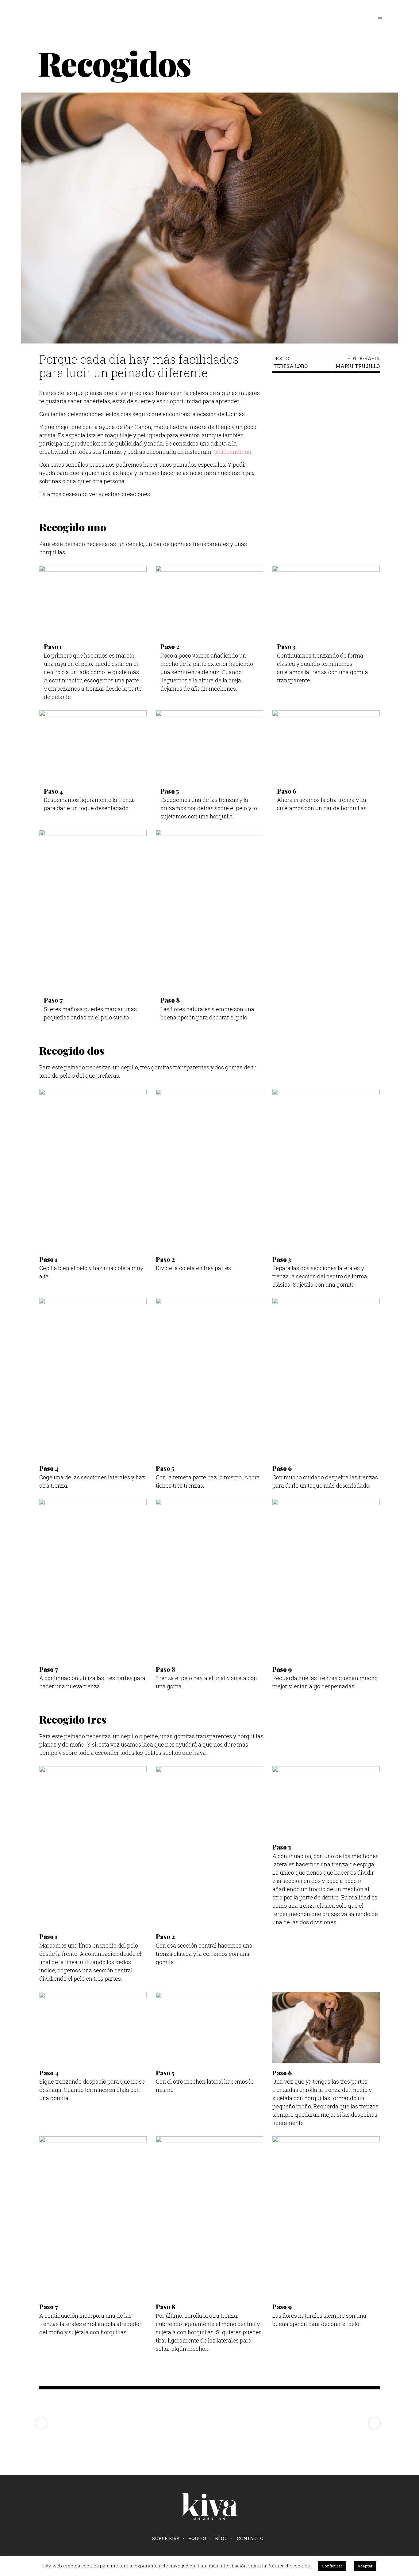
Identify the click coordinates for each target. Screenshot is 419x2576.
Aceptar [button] (365, 2566)
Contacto (250, 2538)
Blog (222, 2538)
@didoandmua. (233, 452)
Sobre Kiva (166, 2538)
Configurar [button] (332, 2566)
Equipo (198, 2538)
